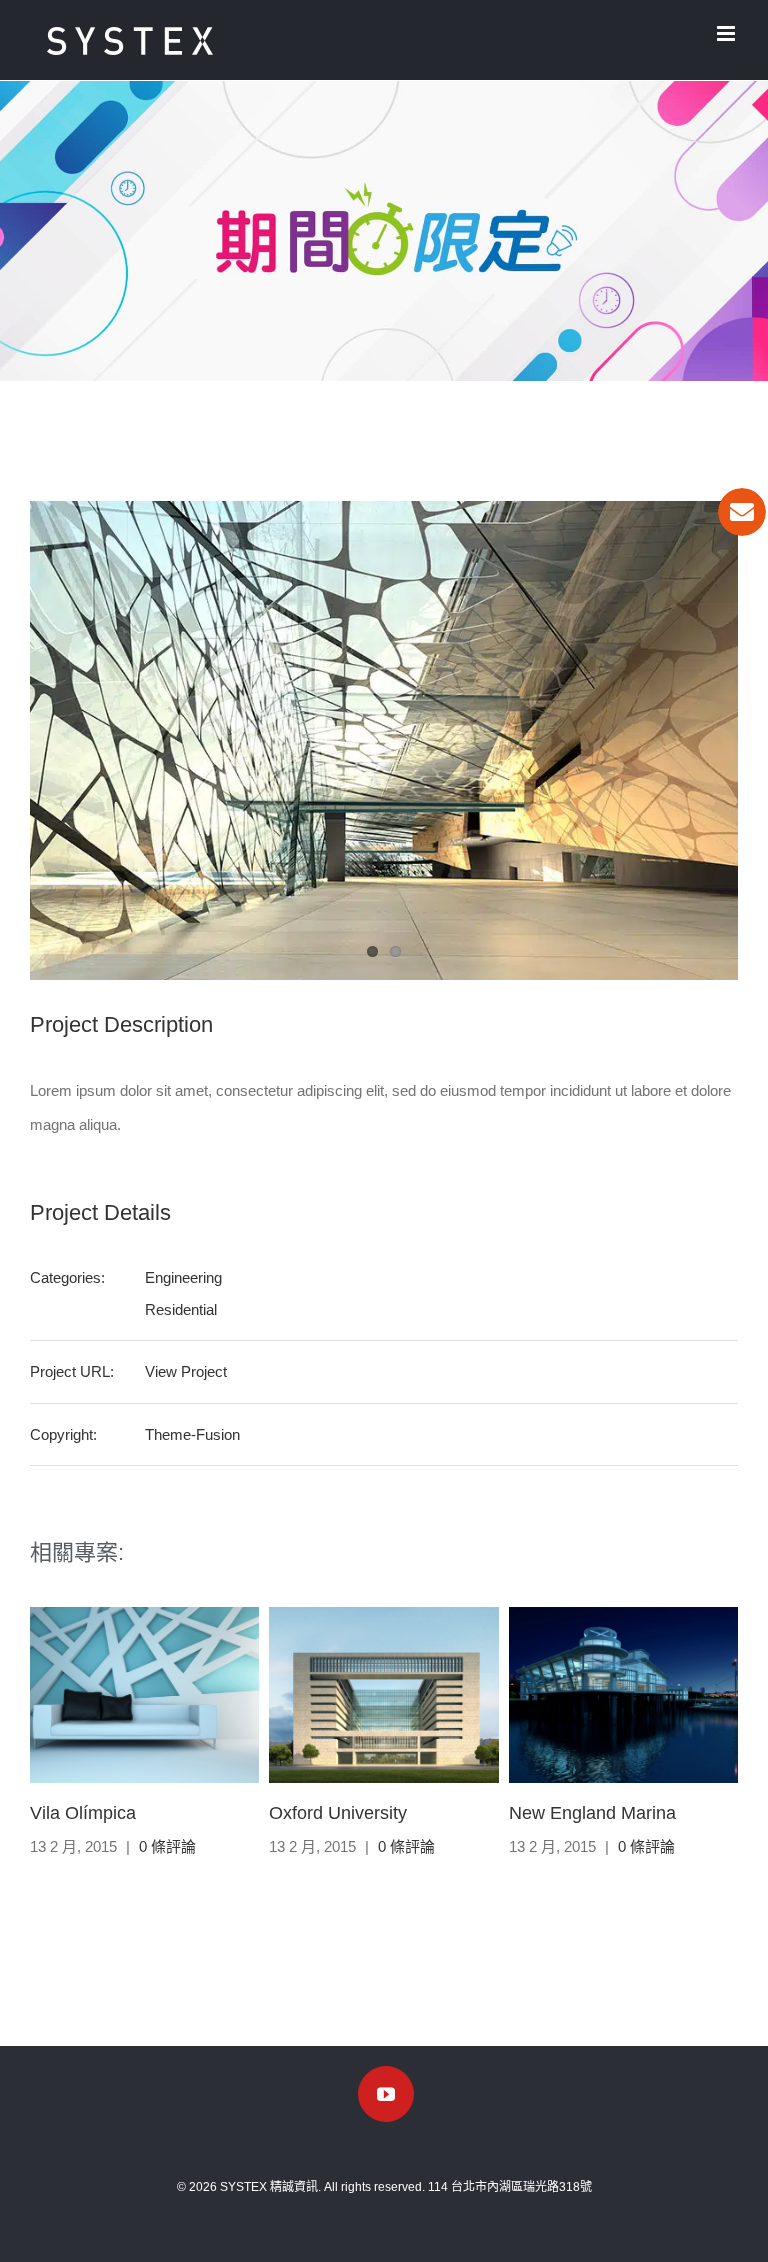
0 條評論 (167, 1846)
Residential (181, 1309)
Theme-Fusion (192, 1434)
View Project (186, 1371)
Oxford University (338, 1813)
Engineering (183, 1277)
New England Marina (592, 1813)
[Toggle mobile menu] (727, 33)
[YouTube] (386, 2094)
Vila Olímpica (83, 1813)
